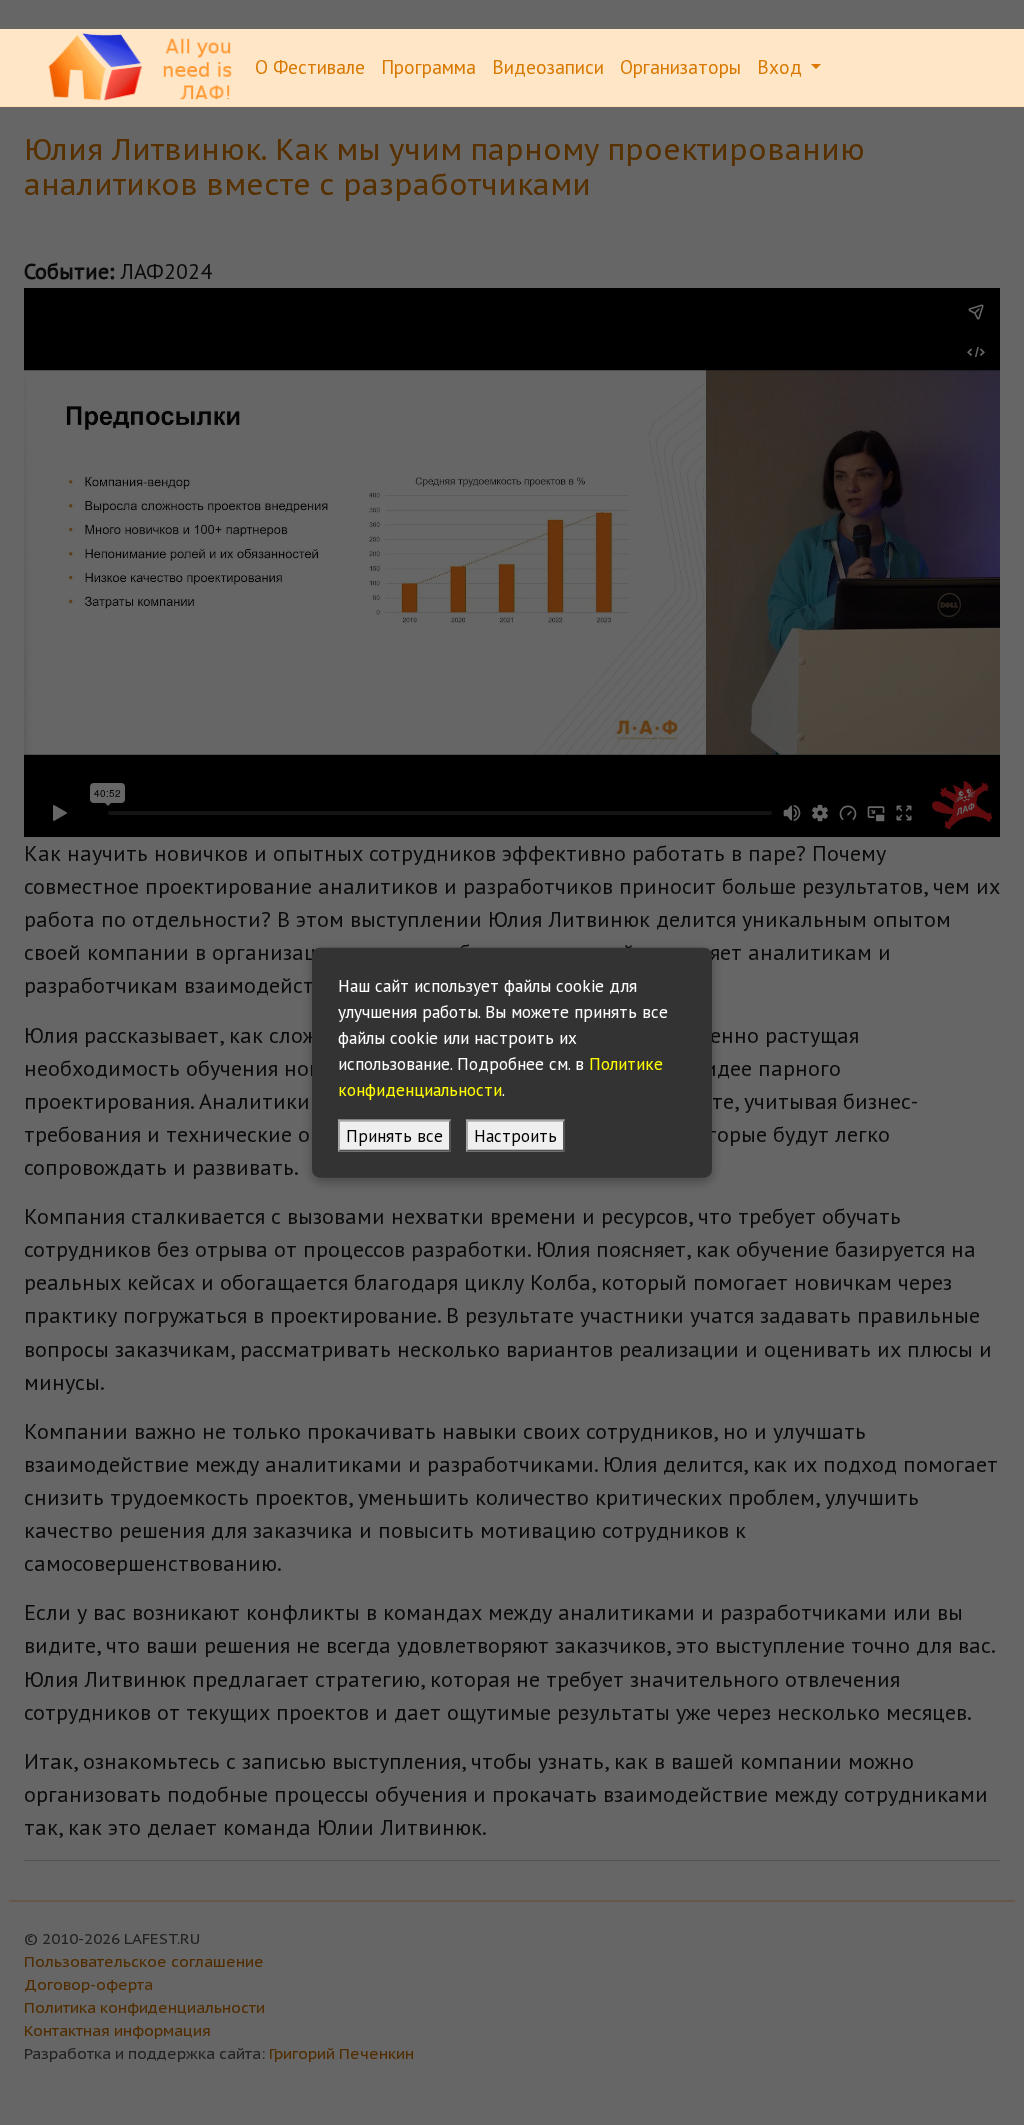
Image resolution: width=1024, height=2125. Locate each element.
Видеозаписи (548, 66)
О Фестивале (310, 66)
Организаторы (680, 66)
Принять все (394, 1135)
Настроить (515, 1135)
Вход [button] (782, 66)
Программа (428, 66)
